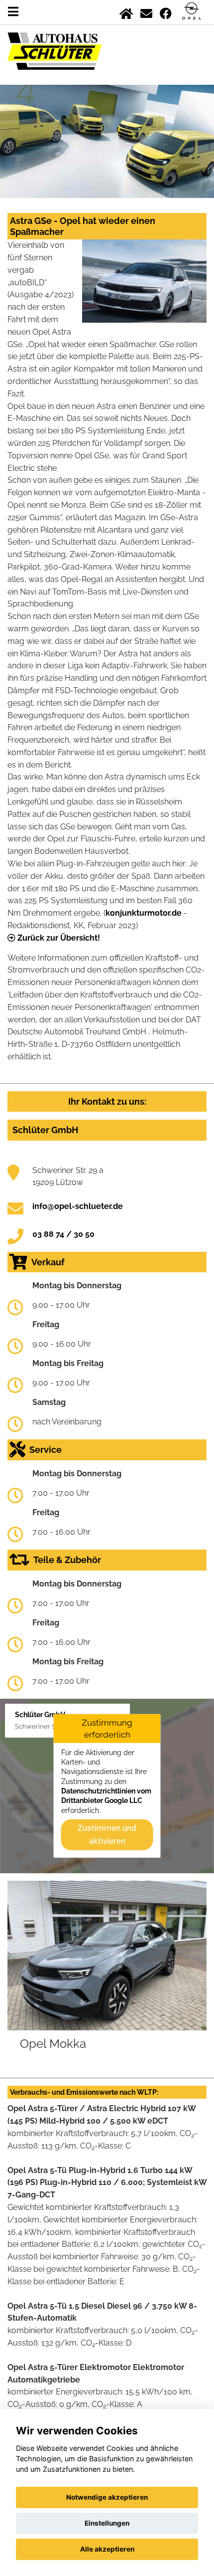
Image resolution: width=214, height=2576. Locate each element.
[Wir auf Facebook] (166, 12)
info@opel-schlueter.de (78, 1206)
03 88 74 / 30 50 (63, 1234)
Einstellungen (107, 2523)
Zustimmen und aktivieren (107, 1834)
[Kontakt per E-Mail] (146, 12)
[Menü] (13, 12)
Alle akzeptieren (107, 2549)
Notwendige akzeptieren (107, 2497)
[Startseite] (126, 12)
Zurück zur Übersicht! (58, 938)
